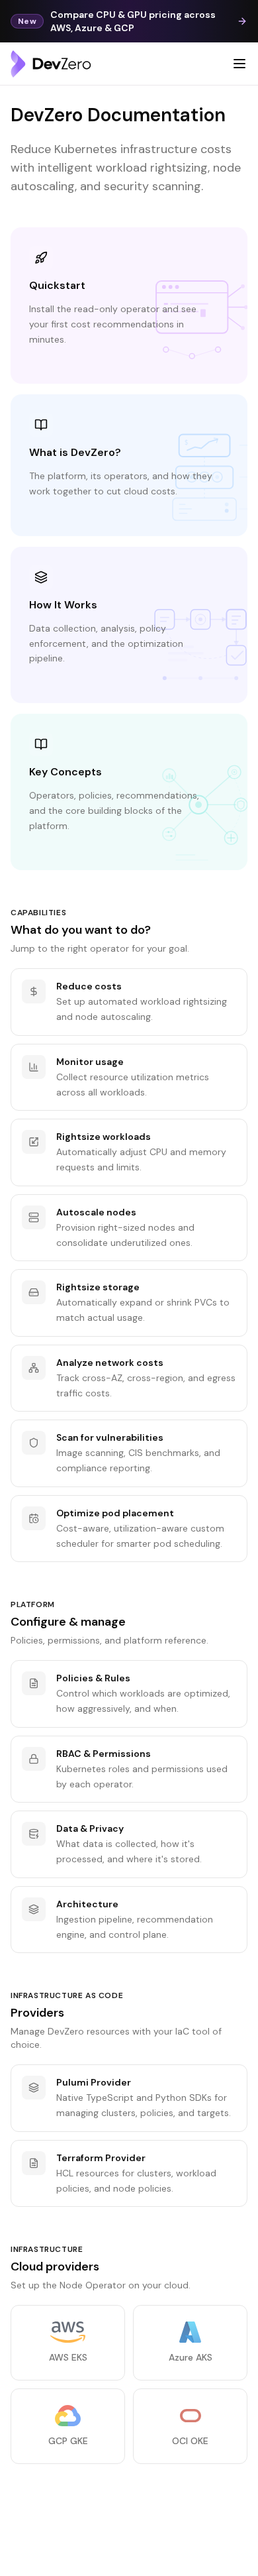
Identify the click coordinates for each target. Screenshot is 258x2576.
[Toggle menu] (239, 64)
